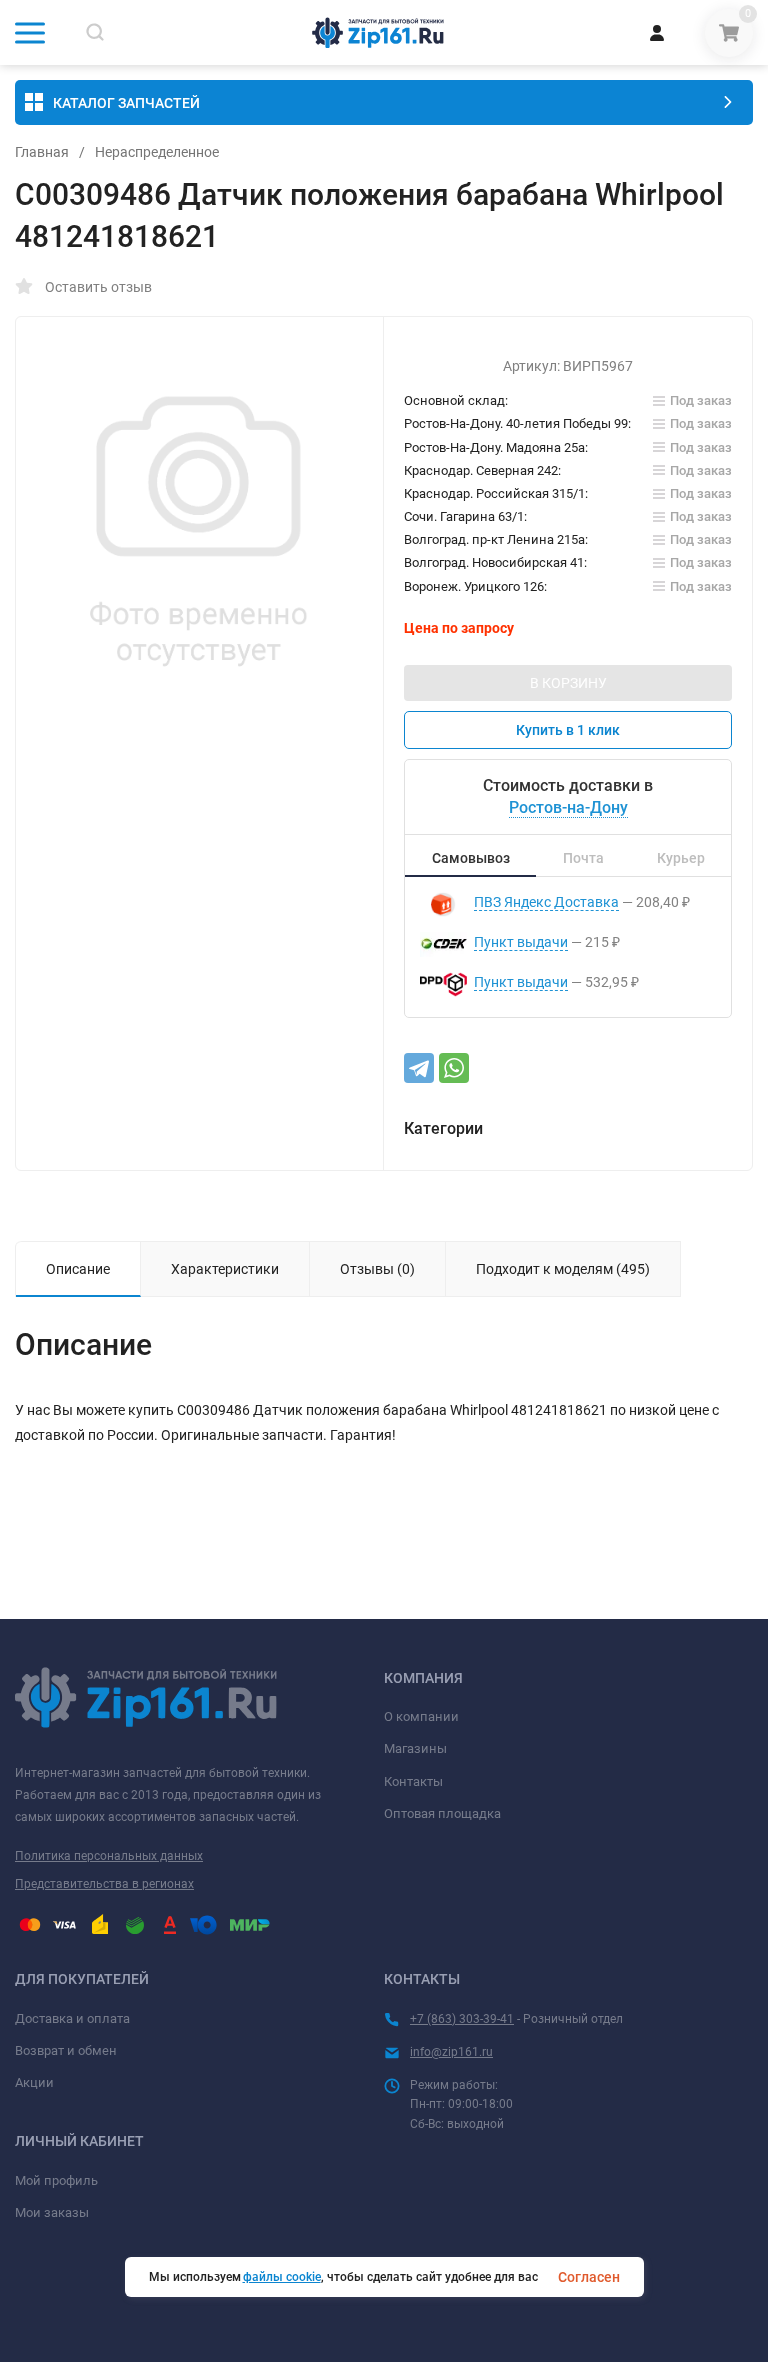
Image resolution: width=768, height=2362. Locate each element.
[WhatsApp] (454, 1068)
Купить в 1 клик (568, 730)
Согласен (589, 2277)
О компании (421, 1716)
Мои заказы (52, 2212)
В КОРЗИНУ (568, 683)
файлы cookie (282, 2277)
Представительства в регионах (104, 1884)
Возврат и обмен (66, 2050)
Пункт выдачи (521, 942)
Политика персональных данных (109, 1856)
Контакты (413, 1781)
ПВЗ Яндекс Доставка (546, 902)
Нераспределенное (157, 152)
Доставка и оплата (72, 2018)
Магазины (415, 1748)
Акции (34, 2082)
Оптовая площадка (442, 1813)
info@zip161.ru (451, 2052)
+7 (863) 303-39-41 (462, 2019)
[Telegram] (419, 1068)
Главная (42, 152)
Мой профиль (56, 2180)
